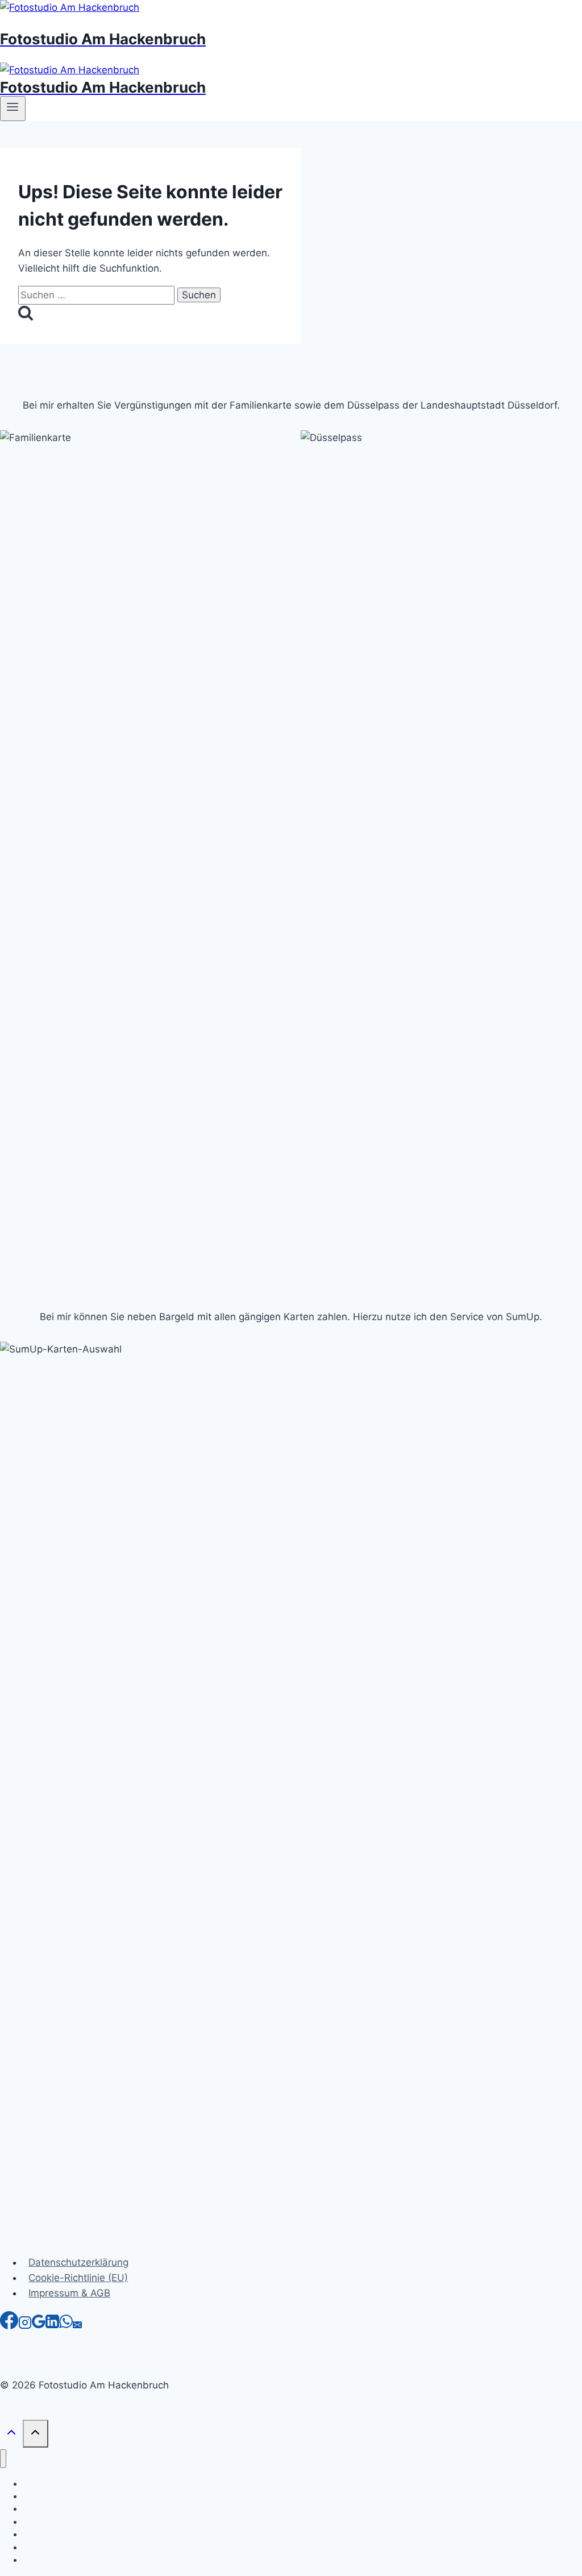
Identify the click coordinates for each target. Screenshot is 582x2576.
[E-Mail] (77, 2326)
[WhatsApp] (66, 2326)
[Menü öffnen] (13, 109)
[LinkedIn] (52, 2326)
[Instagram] (25, 2326)
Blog (31, 2560)
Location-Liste (49, 2547)
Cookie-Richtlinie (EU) (78, 2278)
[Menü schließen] (3, 2459)
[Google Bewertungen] (39, 2326)
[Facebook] (9, 2326)
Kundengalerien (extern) (68, 2522)
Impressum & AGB (69, 2293)
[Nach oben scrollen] (11, 2435)
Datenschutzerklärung (78, 2262)
